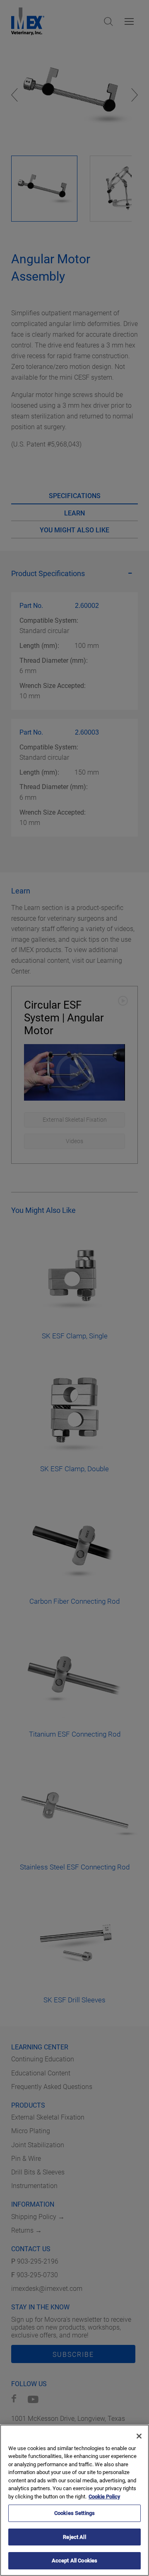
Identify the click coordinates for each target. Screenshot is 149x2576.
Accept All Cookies (74, 2561)
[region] (74, 2500)
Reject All (74, 2537)
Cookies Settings (74, 2513)
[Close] (139, 2436)
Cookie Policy (104, 2497)
